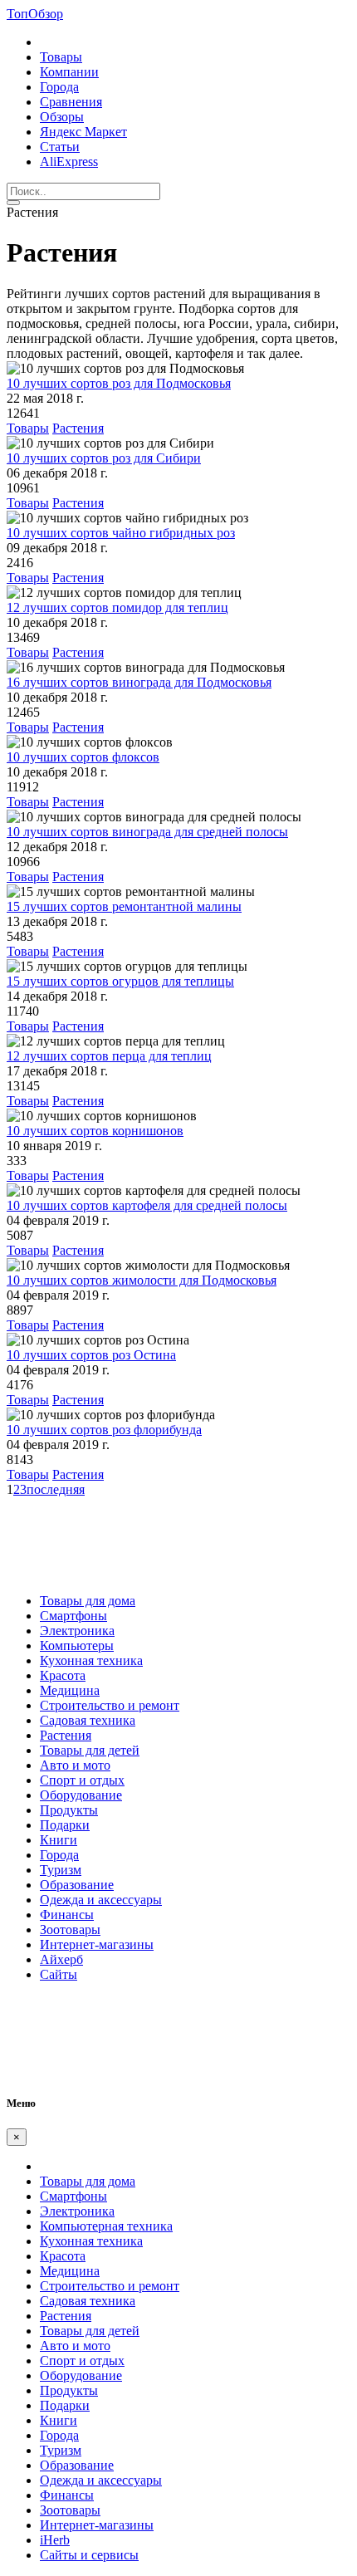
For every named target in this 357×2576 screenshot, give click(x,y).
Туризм (61, 1870)
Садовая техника (88, 1720)
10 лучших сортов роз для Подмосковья (119, 383)
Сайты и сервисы (89, 2555)
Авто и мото (75, 1765)
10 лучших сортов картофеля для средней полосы (147, 1205)
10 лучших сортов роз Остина (91, 1355)
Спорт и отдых (82, 1780)
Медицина (70, 1690)
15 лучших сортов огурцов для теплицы (120, 981)
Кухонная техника (91, 1660)
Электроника (77, 1631)
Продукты (69, 1810)
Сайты (59, 1974)
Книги (59, 1840)
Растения (78, 428)
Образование (77, 1885)
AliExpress (69, 162)
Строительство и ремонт (110, 1705)
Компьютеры (77, 1646)
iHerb (55, 2540)
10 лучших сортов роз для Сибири (104, 458)
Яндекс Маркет (83, 132)
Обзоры (62, 117)
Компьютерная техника (106, 2226)
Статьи (60, 147)
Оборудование (81, 1795)
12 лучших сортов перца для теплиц (109, 1056)
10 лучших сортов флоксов (83, 757)
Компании (69, 72)
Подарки (65, 1825)
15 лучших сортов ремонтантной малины (124, 906)
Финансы (67, 1915)
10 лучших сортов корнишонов (95, 1131)
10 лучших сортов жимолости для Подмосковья (142, 1280)
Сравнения (71, 102)
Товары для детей (90, 1750)
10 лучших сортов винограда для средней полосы (147, 832)
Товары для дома (88, 1601)
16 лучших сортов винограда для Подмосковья (139, 682)
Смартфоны (73, 1616)
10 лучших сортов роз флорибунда (104, 1430)
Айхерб (61, 1959)
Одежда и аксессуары (101, 1900)
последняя (56, 1489)
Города (59, 87)
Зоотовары (70, 1930)
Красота (63, 1675)
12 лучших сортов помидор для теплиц (117, 607)
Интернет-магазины (97, 1944)
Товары (61, 57)
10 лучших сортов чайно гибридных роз (121, 533)
